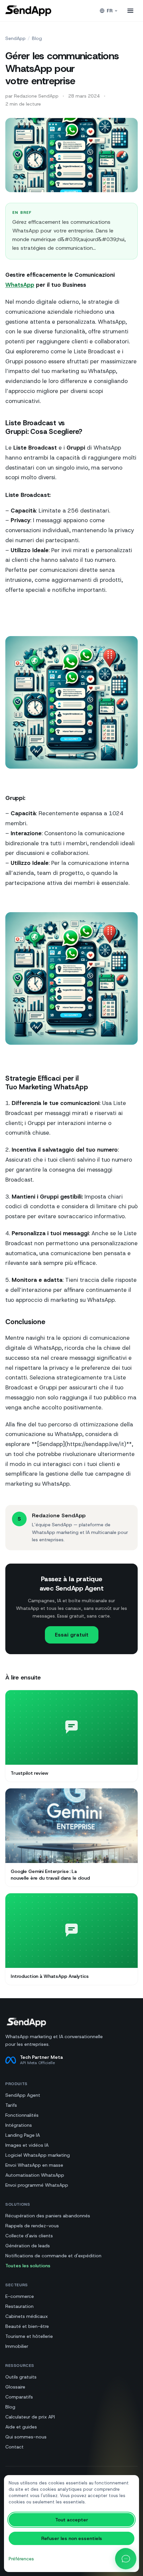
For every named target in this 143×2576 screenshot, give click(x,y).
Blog (37, 38)
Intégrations (19, 2125)
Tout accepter (72, 2520)
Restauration (19, 2306)
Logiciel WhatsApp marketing (38, 2155)
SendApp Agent (23, 2095)
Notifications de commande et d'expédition (53, 2256)
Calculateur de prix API (30, 2417)
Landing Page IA (23, 2135)
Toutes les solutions (28, 2266)
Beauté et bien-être (27, 2326)
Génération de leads (28, 2246)
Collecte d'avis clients (29, 2236)
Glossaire (15, 2387)
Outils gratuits (21, 2377)
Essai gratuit (72, 1635)
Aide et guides (21, 2427)
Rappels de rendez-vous (32, 2226)
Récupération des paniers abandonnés (48, 2216)
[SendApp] (28, 11)
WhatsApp (20, 285)
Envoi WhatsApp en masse (34, 2165)
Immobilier (17, 2346)
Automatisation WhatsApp (35, 2175)
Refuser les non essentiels (72, 2538)
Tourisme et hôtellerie (29, 2336)
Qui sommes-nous (26, 2437)
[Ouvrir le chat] (126, 2559)
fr (110, 11)
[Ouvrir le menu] (130, 11)
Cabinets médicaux (27, 2316)
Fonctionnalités (22, 2115)
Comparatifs (19, 2397)
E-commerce (20, 2296)
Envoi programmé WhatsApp (37, 2185)
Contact (14, 2447)
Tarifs (11, 2105)
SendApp (15, 38)
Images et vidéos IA (27, 2145)
